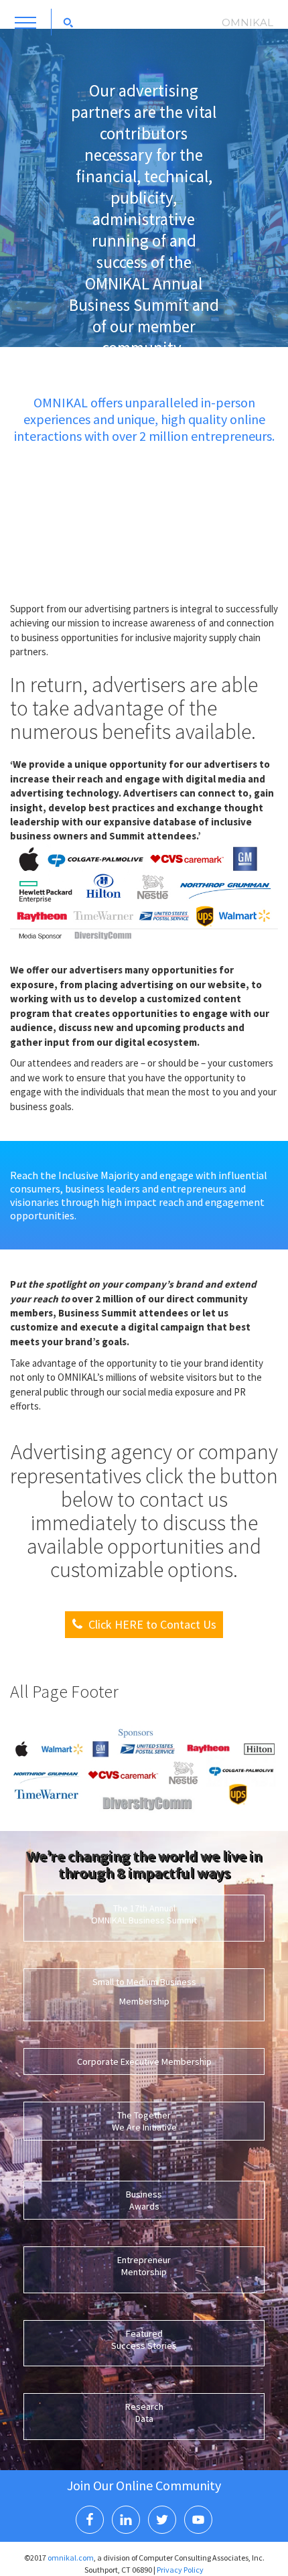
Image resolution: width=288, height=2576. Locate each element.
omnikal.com (71, 2558)
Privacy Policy (180, 2570)
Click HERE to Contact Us (152, 1624)
